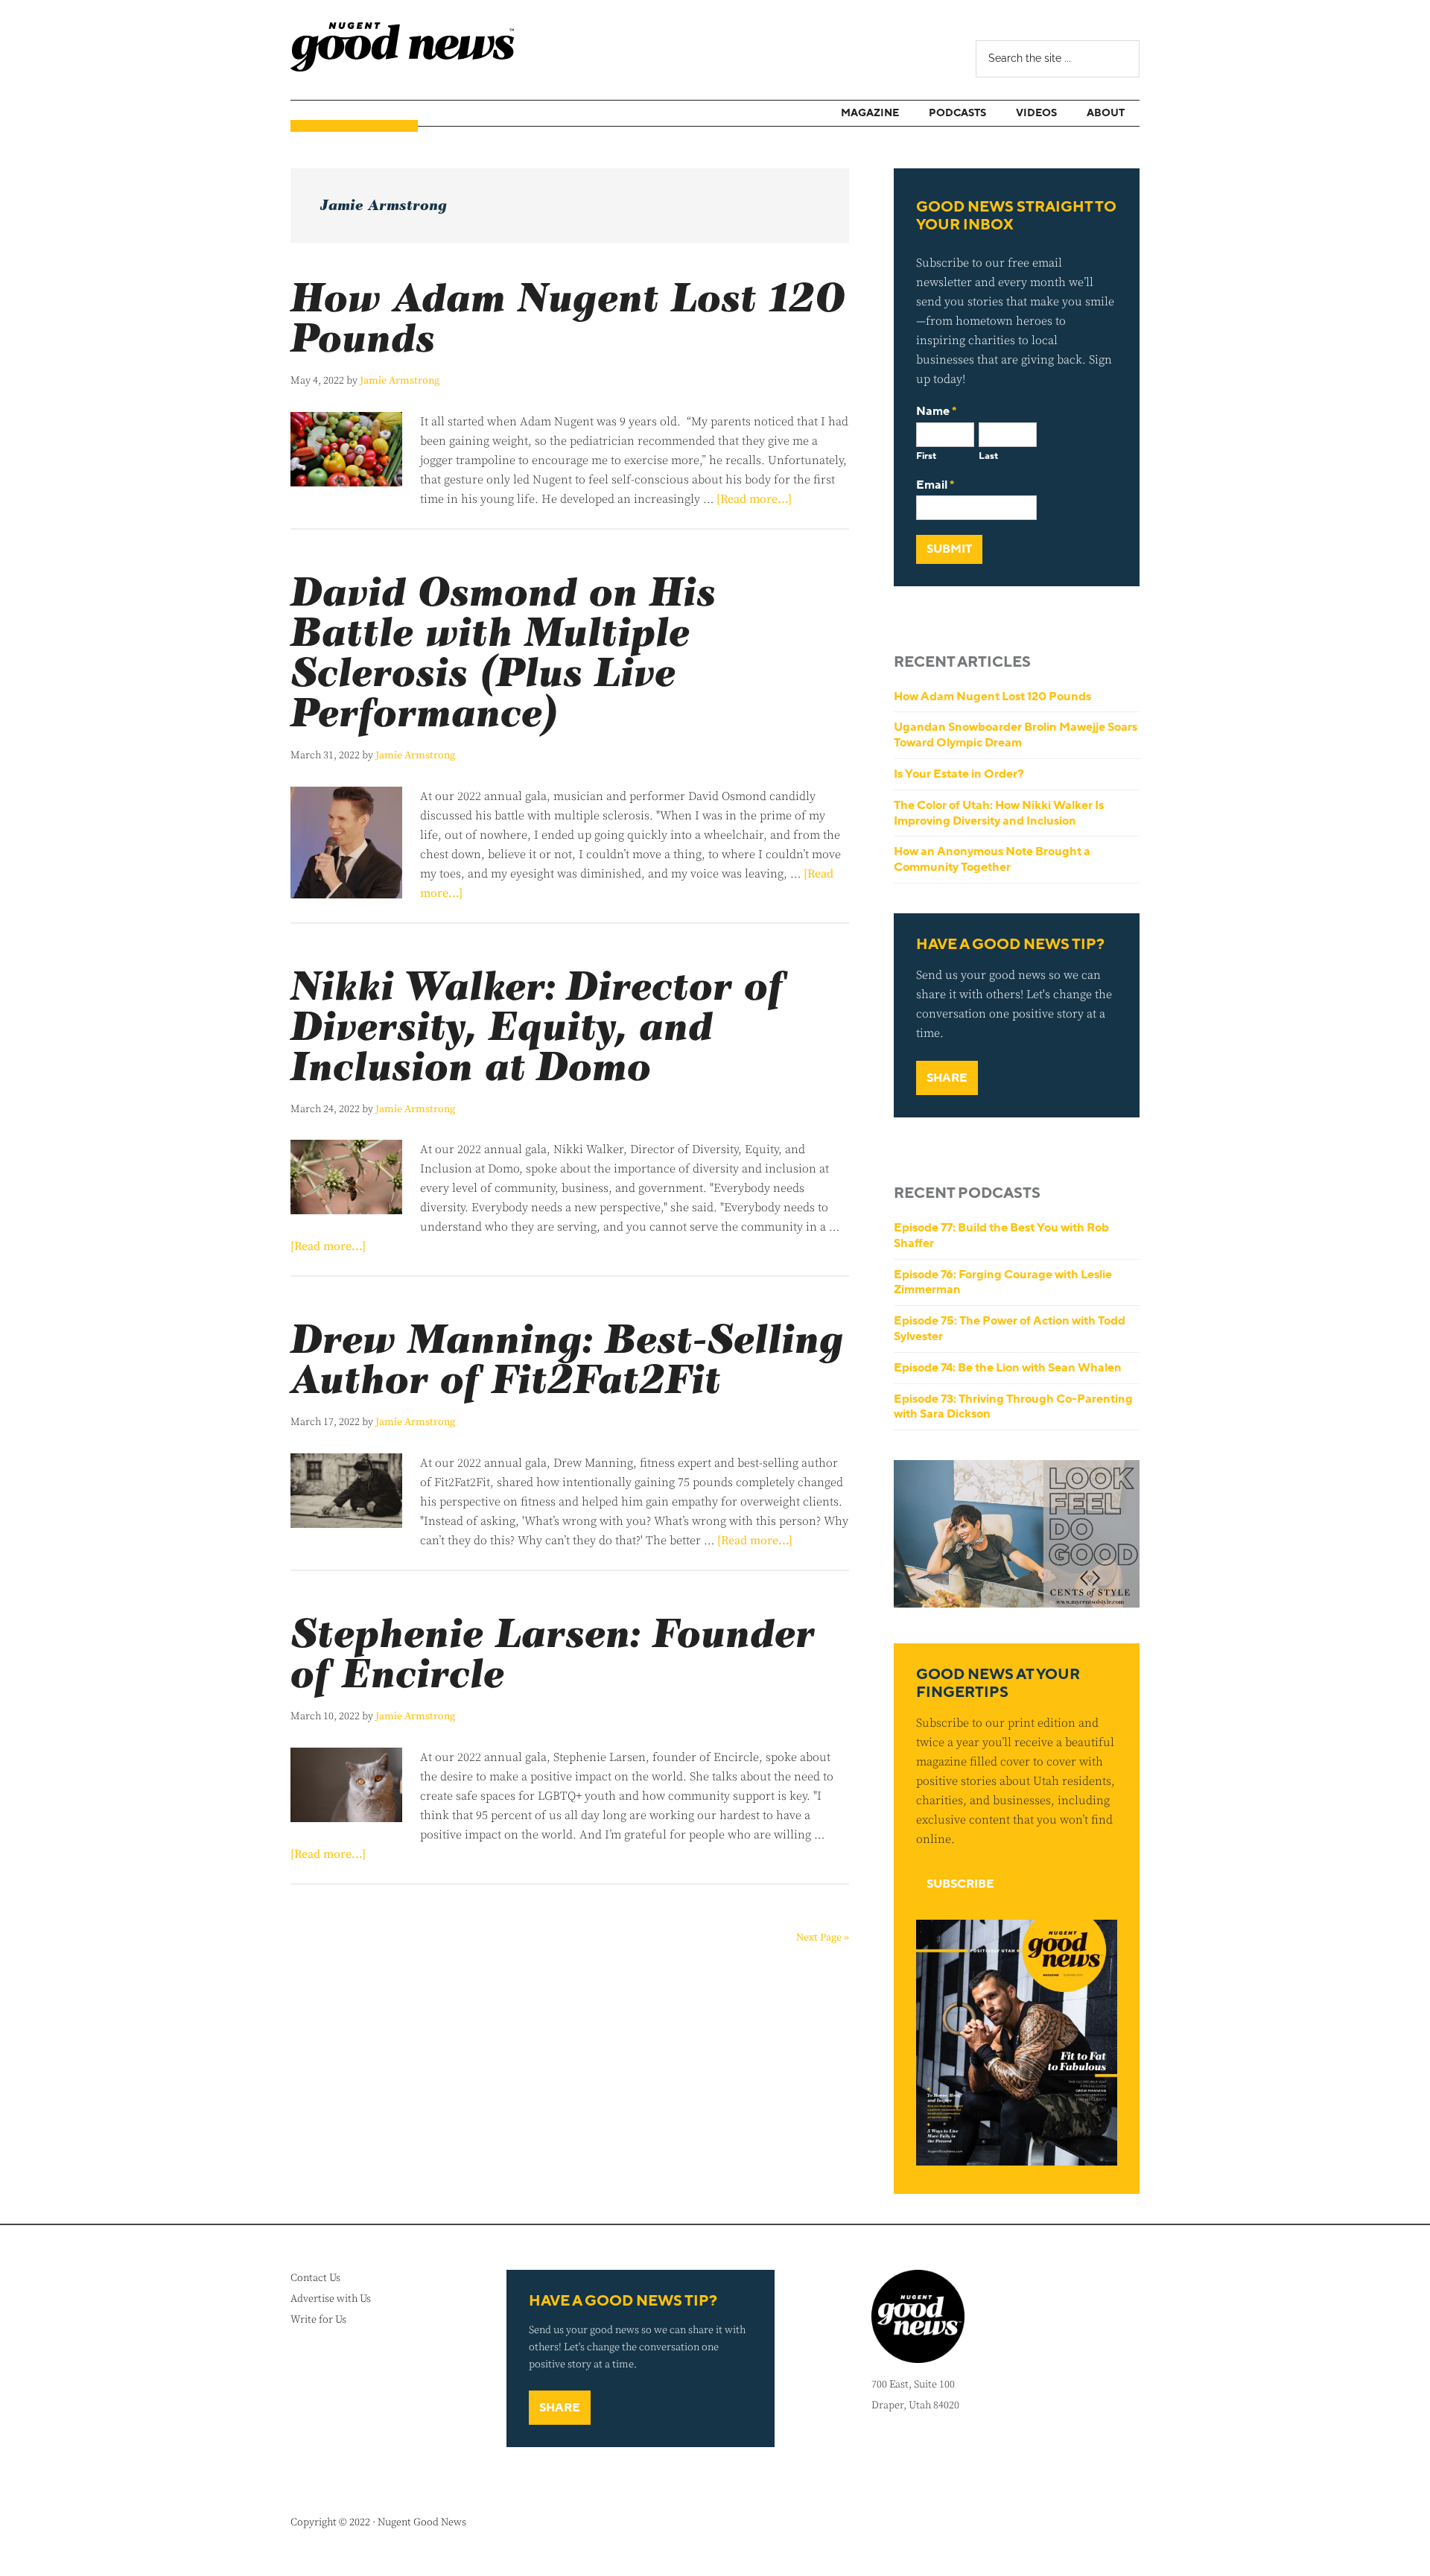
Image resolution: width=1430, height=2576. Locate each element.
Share (947, 1078)
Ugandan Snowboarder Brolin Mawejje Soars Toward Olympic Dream (1016, 735)
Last (988, 456)
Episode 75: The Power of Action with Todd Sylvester (1010, 1329)
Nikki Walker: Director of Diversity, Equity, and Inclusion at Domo (537, 1028)
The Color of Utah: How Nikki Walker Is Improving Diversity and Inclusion (999, 813)
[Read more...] (754, 499)
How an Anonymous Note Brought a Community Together (992, 859)
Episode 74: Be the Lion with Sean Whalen (1008, 1368)
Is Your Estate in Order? (959, 774)
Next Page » (823, 1938)
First (926, 456)
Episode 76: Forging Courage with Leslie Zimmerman (1003, 1282)
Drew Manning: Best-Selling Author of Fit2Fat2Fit (567, 1361)
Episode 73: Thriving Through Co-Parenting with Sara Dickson (1013, 1407)
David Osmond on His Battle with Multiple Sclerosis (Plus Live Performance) (503, 654)
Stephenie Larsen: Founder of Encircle (553, 1656)
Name (936, 412)
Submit (949, 549)
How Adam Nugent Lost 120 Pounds (568, 320)
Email (935, 485)
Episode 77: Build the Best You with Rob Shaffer (1001, 1235)
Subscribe (960, 1884)
